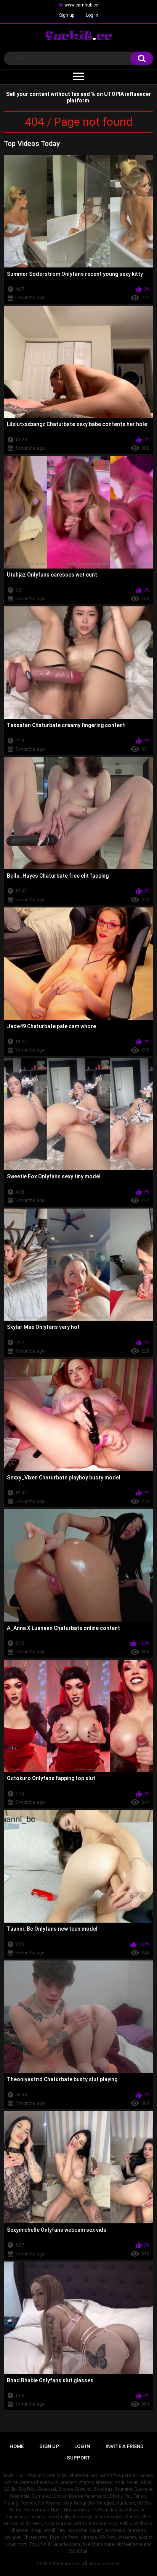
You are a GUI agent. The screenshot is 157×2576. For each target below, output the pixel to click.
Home (17, 2446)
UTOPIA (114, 94)
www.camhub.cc (81, 5)
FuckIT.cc (71, 2564)
